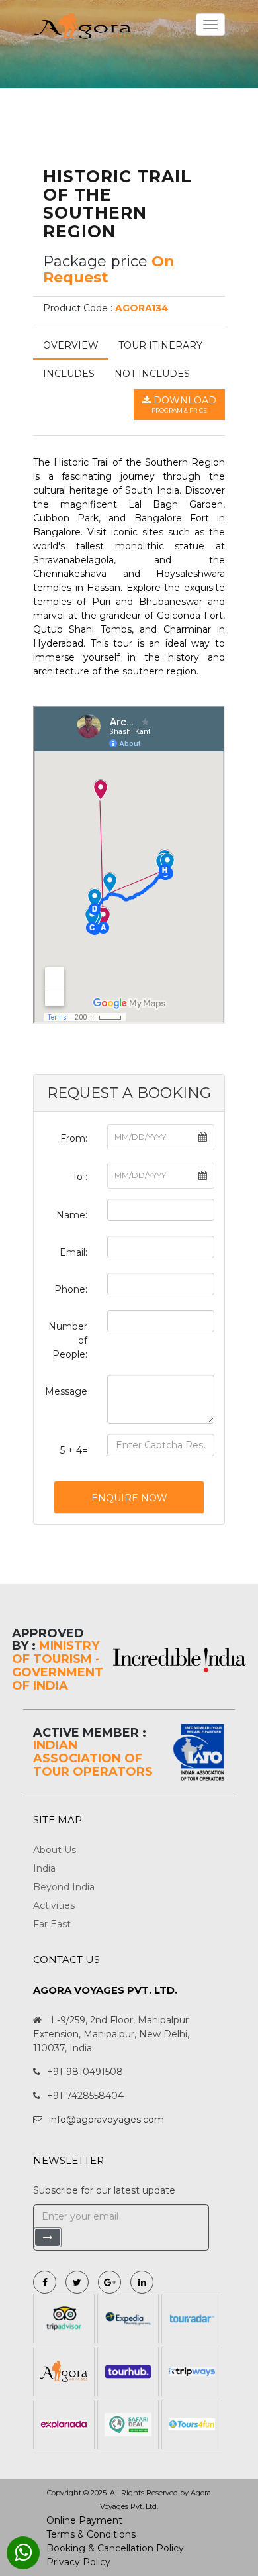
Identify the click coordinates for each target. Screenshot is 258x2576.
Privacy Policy (78, 2562)
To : (80, 1177)
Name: (72, 1215)
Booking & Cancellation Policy (115, 2548)
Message (66, 1391)
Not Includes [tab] (152, 374)
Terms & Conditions (91, 2534)
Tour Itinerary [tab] (160, 345)
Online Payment (84, 2520)
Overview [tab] (71, 345)
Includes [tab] (69, 374)
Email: (73, 1252)
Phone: (71, 1289)
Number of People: (68, 1340)
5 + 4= (74, 1450)
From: (74, 1138)
